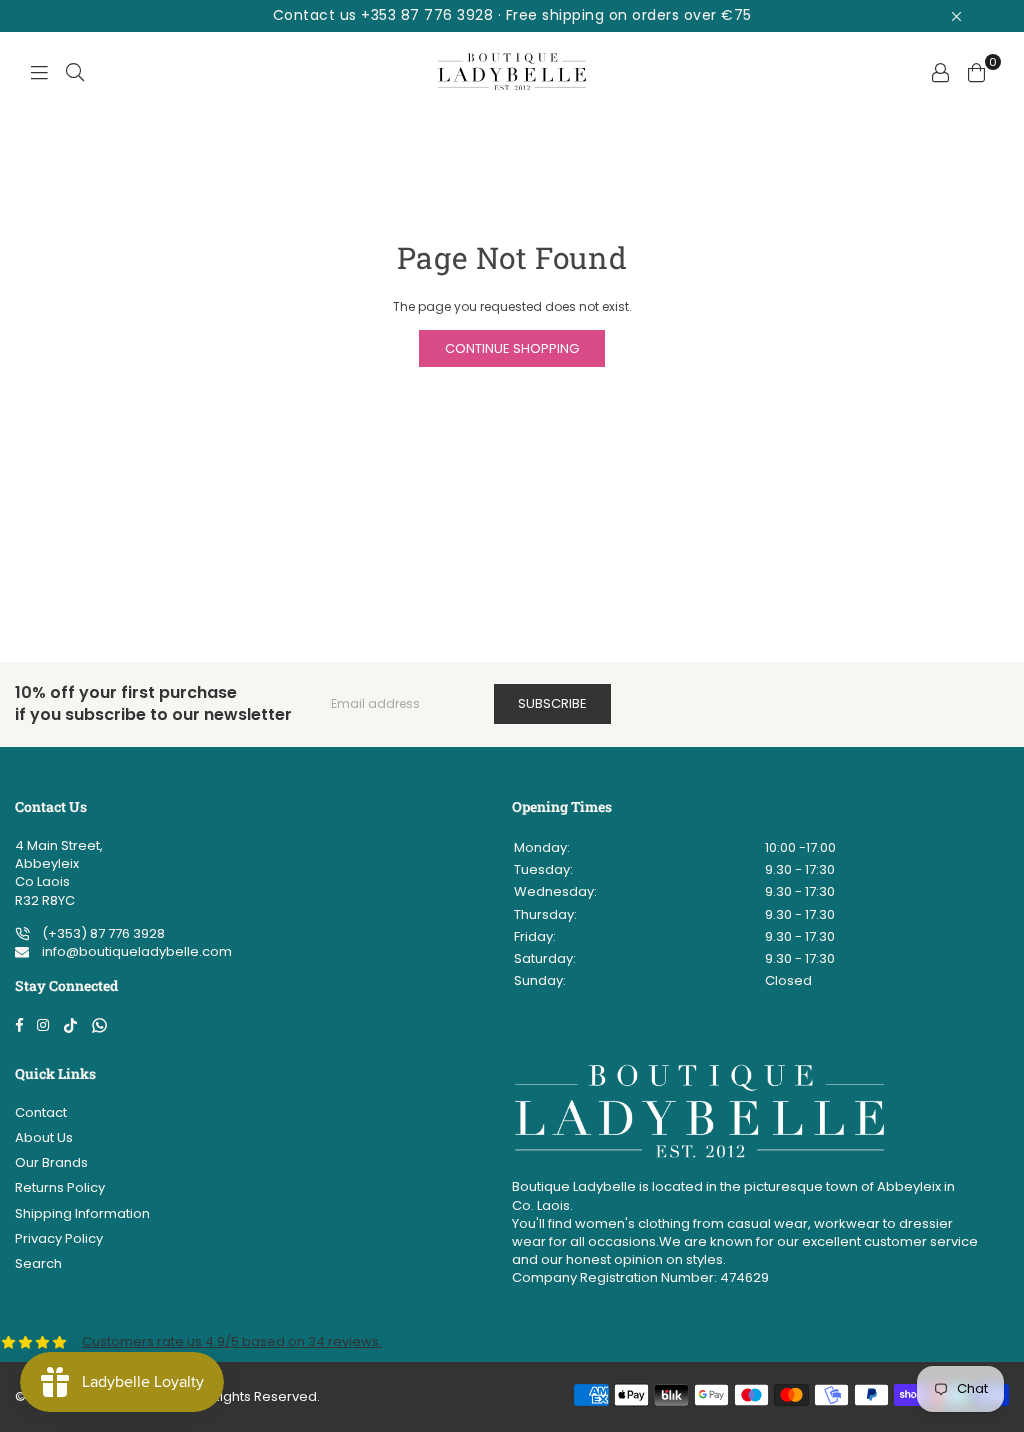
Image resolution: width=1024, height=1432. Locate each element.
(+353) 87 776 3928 (102, 933)
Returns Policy (60, 1187)
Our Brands (51, 1162)
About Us (44, 1137)
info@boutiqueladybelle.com (135, 951)
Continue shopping (512, 348)
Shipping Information (82, 1213)
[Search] (75, 72)
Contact (41, 1112)
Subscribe (552, 703)
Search (38, 1263)
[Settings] (940, 72)
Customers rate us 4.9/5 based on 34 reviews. (232, 1341)
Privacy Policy (59, 1238)
